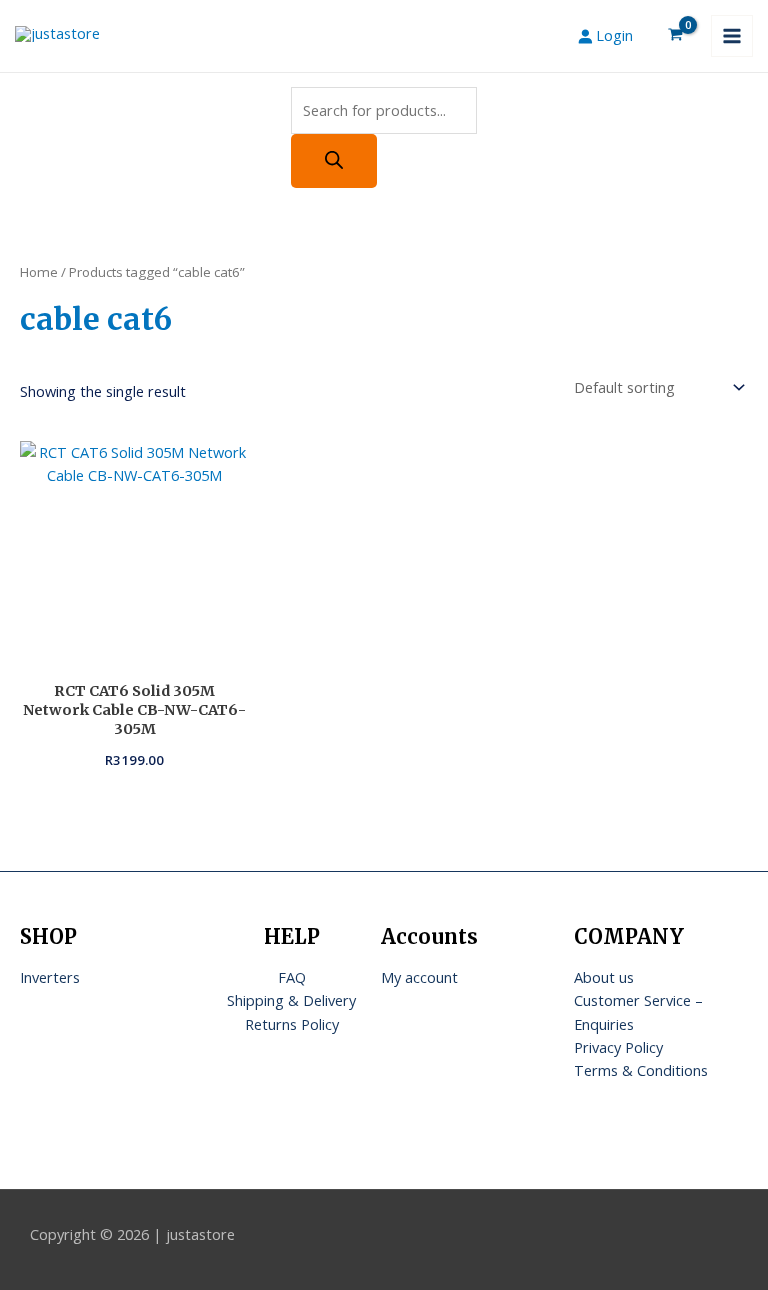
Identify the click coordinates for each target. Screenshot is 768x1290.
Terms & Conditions (641, 1070)
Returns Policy (292, 1024)
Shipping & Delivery (291, 1000)
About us (604, 977)
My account (419, 977)
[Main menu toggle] (732, 36)
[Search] (334, 161)
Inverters (50, 977)
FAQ (292, 977)
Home (39, 272)
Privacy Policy (618, 1047)
